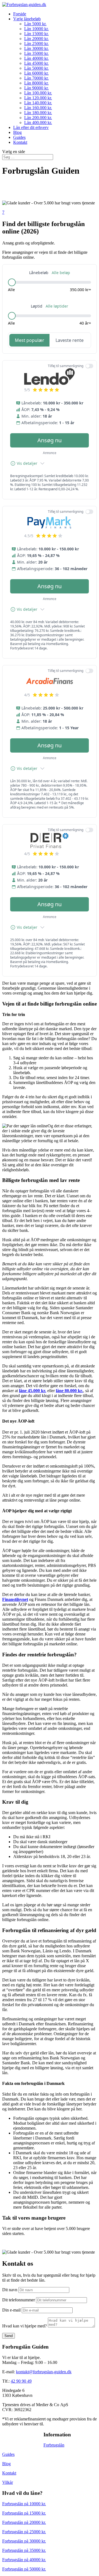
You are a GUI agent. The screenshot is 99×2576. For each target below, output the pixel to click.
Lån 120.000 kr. (38, 98)
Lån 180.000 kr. (38, 113)
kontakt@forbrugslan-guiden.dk (44, 2372)
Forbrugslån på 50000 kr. (24, 2569)
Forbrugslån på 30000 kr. (24, 2541)
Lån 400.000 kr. (38, 123)
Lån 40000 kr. (36, 58)
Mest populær (30, 340)
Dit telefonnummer (19, 2300)
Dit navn (10, 2290)
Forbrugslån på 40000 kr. (24, 2560)
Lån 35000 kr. (36, 53)
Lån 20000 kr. (36, 39)
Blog (17, 132)
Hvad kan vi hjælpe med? (24, 2326)
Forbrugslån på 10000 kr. (24, 2504)
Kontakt (20, 142)
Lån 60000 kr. (36, 73)
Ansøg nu (50, 440)
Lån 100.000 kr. (38, 93)
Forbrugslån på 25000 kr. (24, 2532)
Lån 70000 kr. (36, 78)
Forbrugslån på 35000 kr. (24, 2550)
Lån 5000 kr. (35, 24)
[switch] (89, 366)
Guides (19, 137)
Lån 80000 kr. (36, 83)
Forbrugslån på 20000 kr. (24, 2522)
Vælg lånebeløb (27, 19)
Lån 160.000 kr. (38, 108)
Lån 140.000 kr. (38, 103)
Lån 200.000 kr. (38, 118)
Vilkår (8, 2482)
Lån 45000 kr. (36, 63)
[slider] (12, 282)
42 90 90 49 (21, 2381)
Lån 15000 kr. (36, 34)
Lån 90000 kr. (36, 88)
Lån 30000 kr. (36, 48)
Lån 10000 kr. (36, 29)
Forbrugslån (54, 2445)
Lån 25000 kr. (36, 43)
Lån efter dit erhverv (31, 127)
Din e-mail (11, 2310)
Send (9, 2336)
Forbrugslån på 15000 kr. (24, 2513)
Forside (20, 14)
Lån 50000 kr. (36, 68)
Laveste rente (70, 340)
